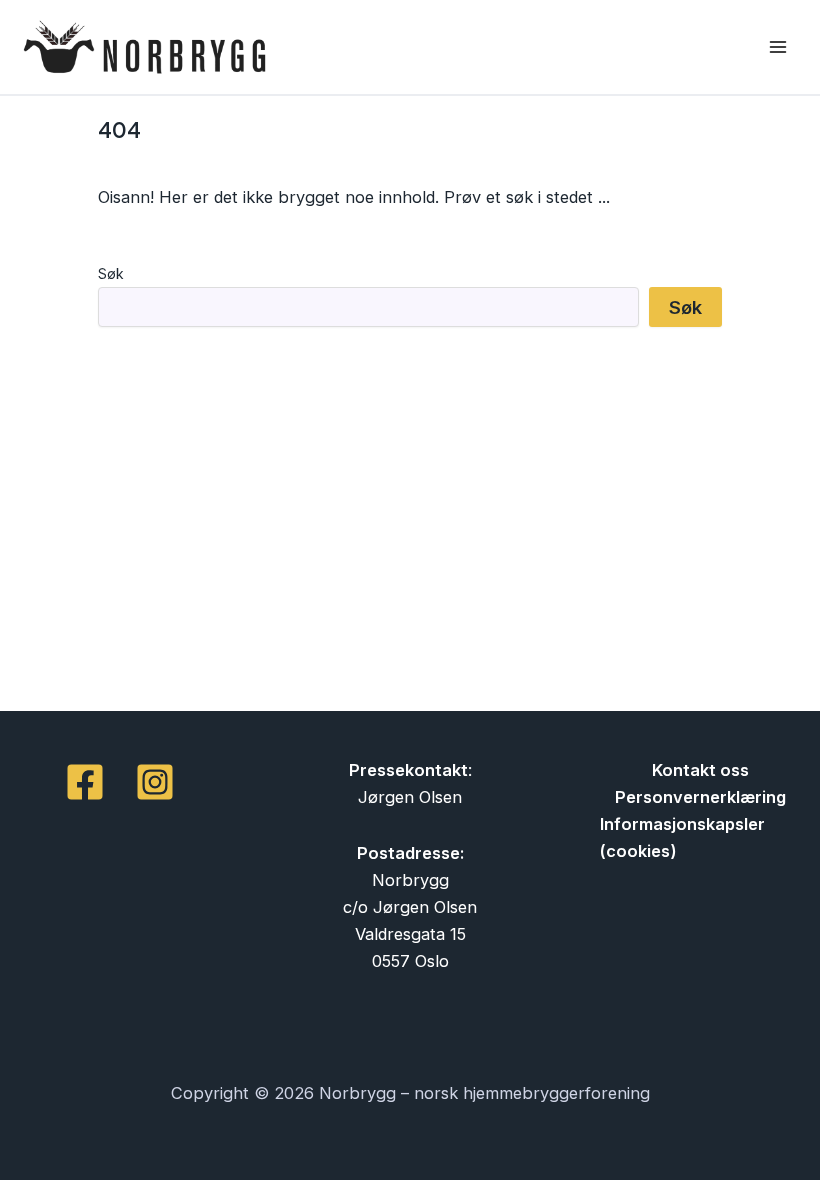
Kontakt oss (700, 770)
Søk (111, 273)
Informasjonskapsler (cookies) (682, 837)
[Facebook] (85, 782)
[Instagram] (155, 782)
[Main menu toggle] (777, 47)
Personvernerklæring (700, 797)
